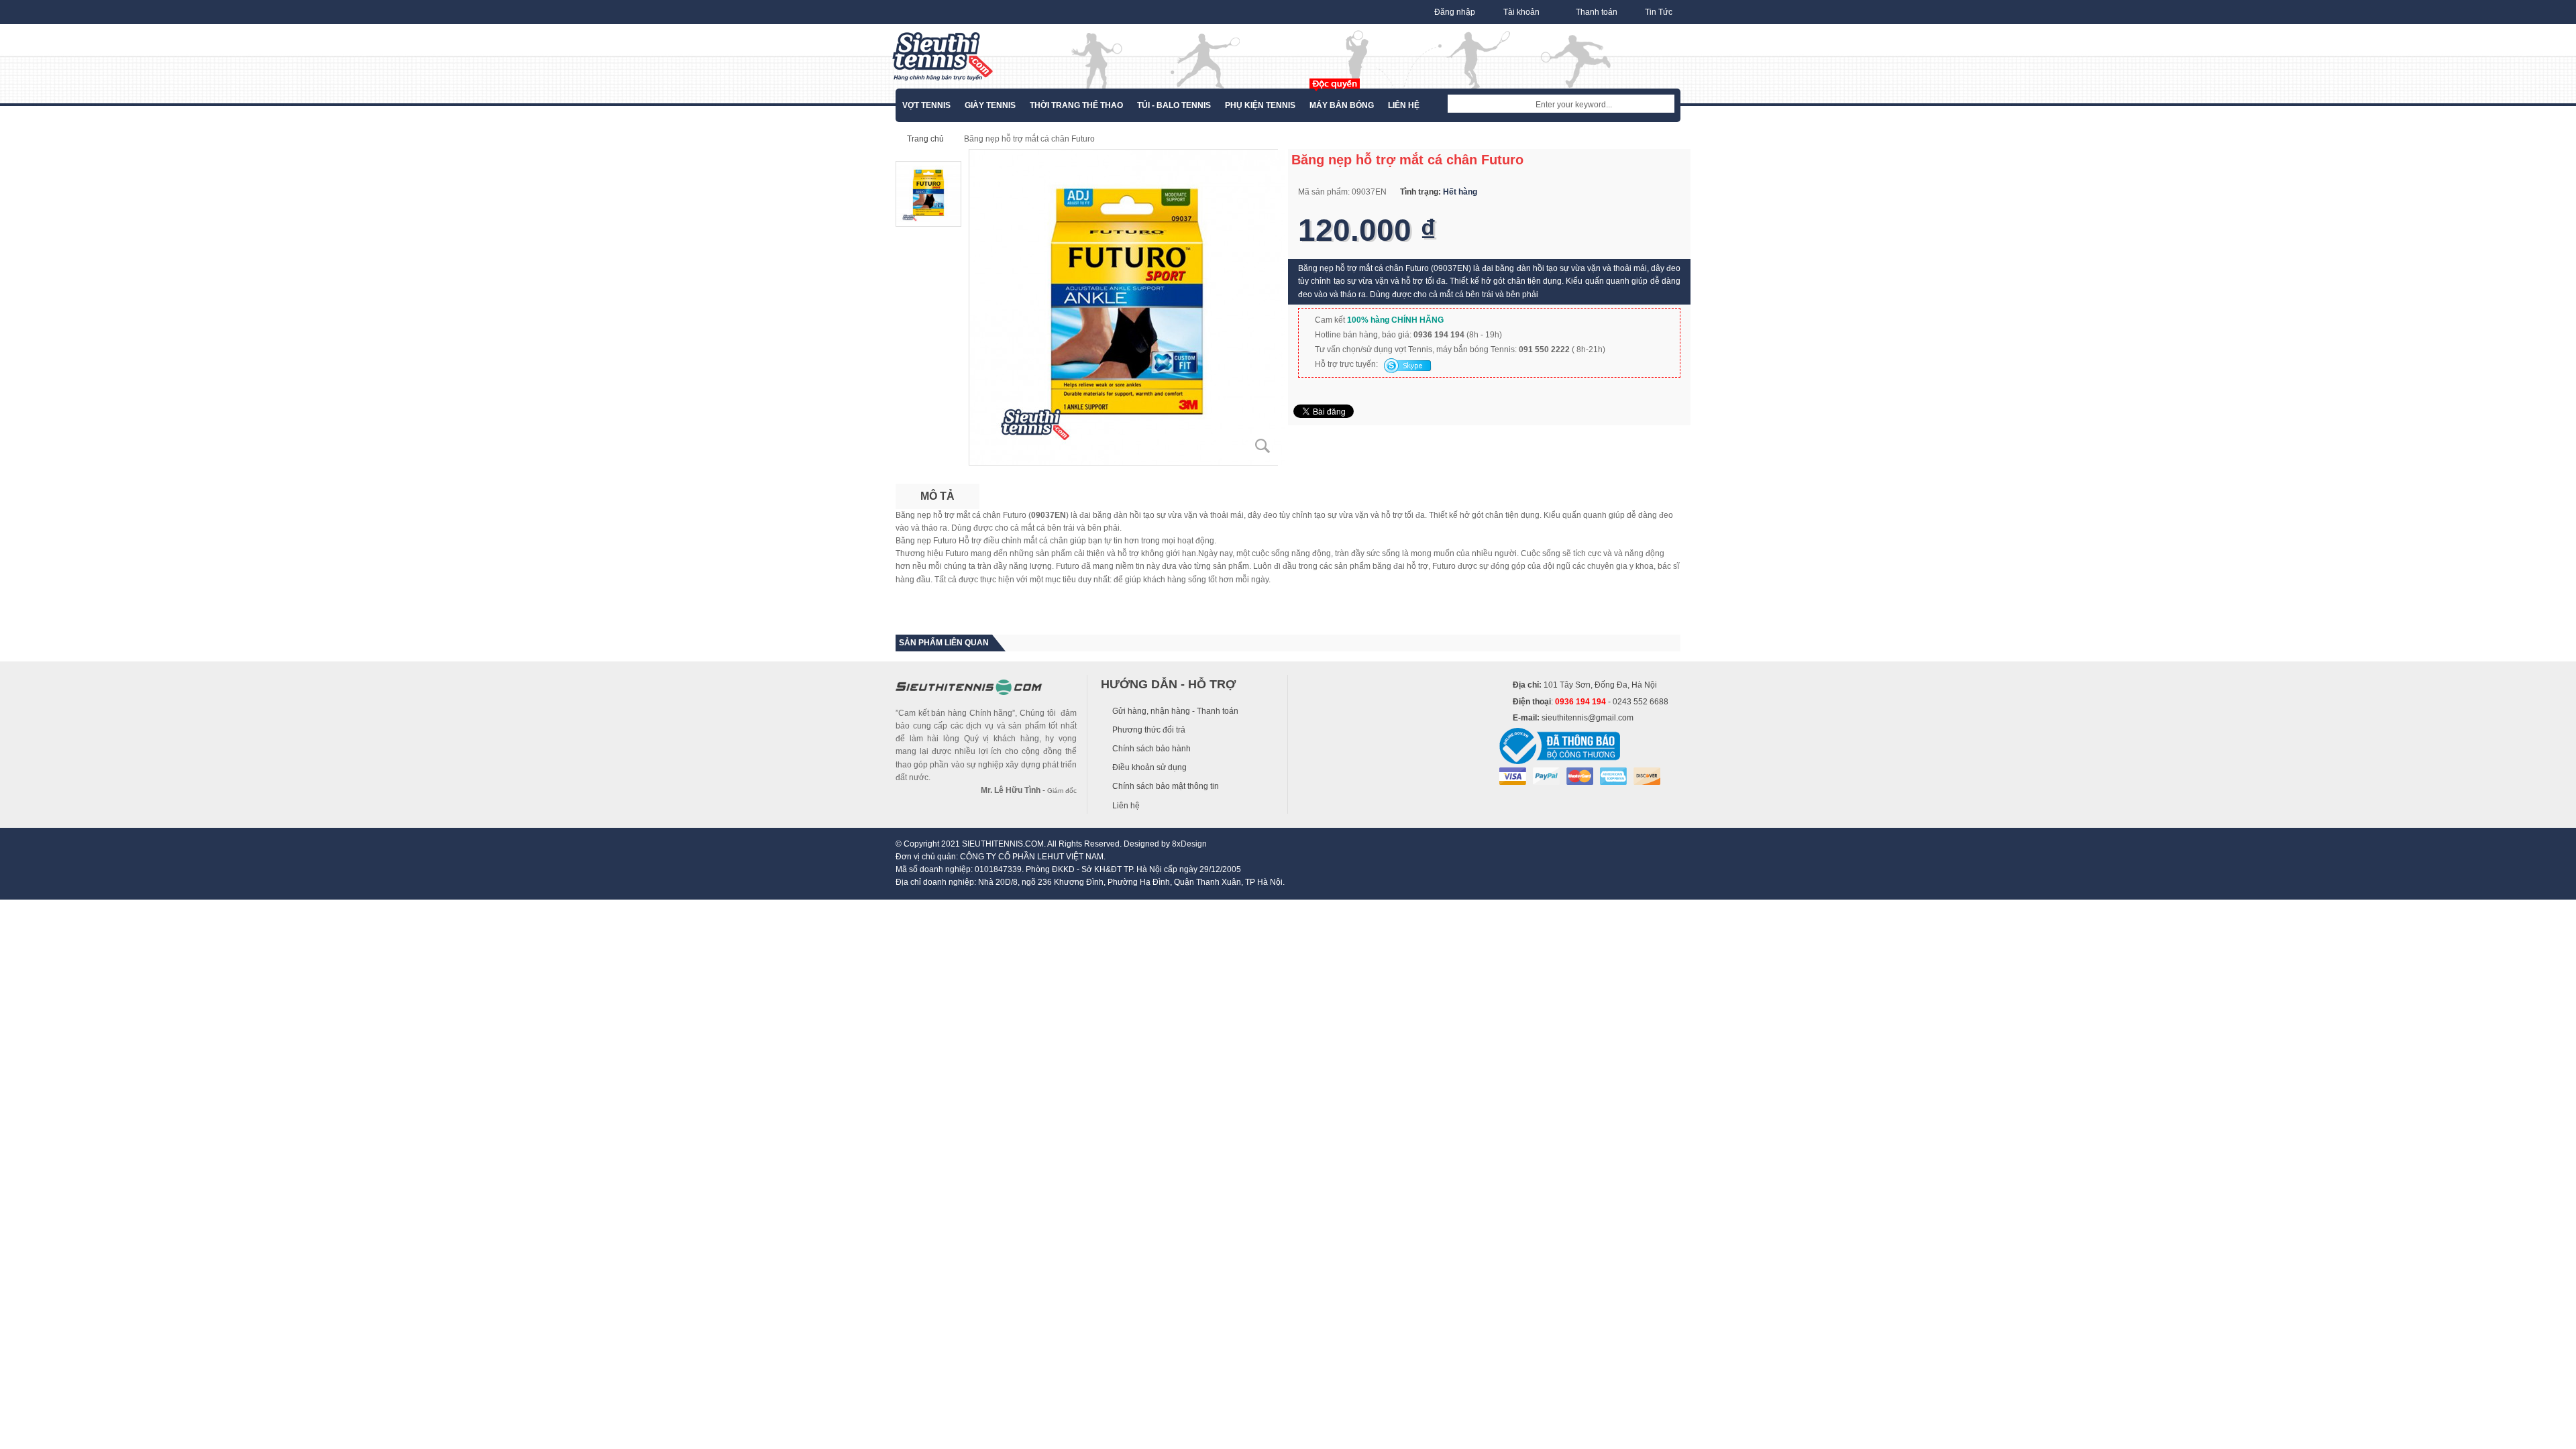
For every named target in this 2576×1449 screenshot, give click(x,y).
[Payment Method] (1513, 776)
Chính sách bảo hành (1151, 749)
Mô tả (937, 496)
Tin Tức (1659, 12)
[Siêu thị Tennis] (943, 56)
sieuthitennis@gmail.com (1588, 718)
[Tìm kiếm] (1664, 105)
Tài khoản (1521, 12)
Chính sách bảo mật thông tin (1166, 786)
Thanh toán (1597, 12)
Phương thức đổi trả (1149, 730)
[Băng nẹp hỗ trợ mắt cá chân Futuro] (1127, 307)
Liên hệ (1126, 806)
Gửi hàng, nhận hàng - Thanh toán (1175, 711)
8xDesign (1189, 844)
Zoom (1263, 446)
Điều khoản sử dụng (1149, 767)
